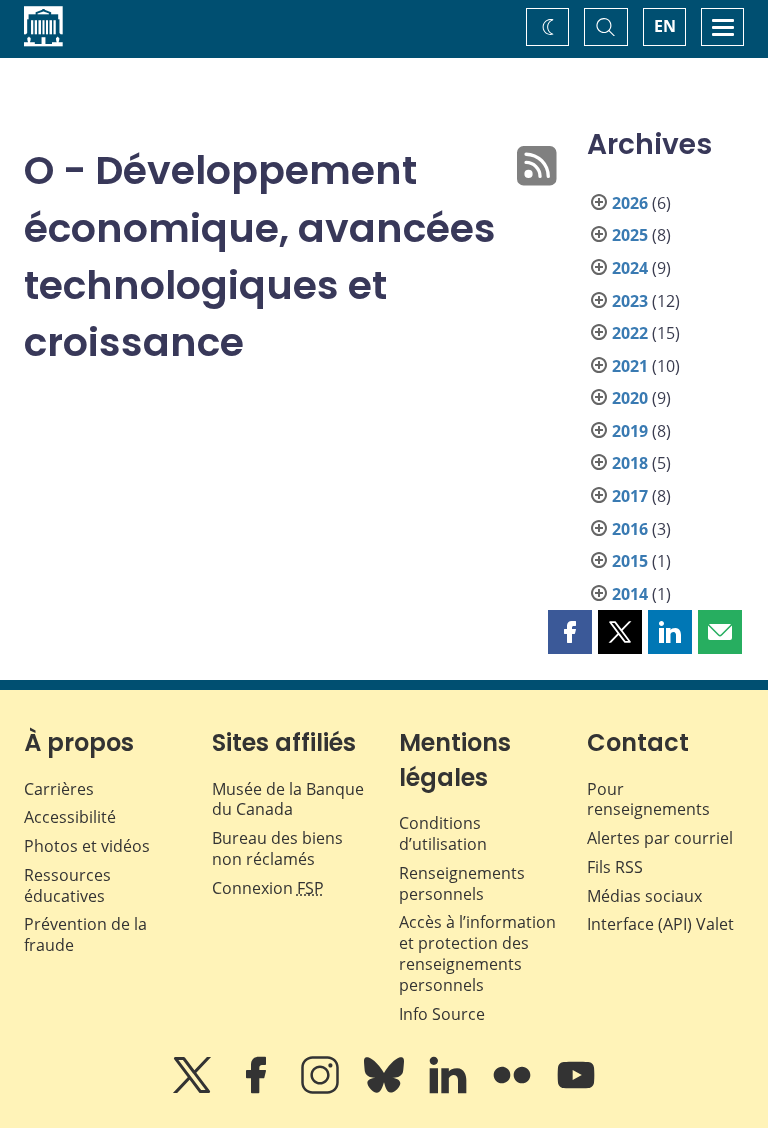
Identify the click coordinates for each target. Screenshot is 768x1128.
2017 (630, 496)
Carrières (59, 789)
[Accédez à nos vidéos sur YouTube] (576, 1089)
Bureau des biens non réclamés (277, 848)
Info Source (442, 1014)
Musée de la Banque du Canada (288, 799)
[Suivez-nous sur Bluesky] (386, 1089)
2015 (630, 561)
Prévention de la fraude (85, 934)
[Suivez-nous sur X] (194, 1089)
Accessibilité (70, 817)
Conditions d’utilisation (443, 833)
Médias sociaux (644, 896)
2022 (630, 333)
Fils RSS (615, 867)
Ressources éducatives (67, 885)
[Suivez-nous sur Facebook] (258, 1089)
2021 (630, 366)
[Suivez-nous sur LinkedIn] (450, 1089)
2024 (630, 268)
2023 (630, 301)
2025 (630, 235)
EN (665, 26)
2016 (630, 529)
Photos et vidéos (87, 846)
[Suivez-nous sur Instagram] (322, 1089)
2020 (630, 398)
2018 (630, 463)
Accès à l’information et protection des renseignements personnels (477, 953)
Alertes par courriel (660, 838)
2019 (630, 431)
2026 (630, 203)
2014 (630, 594)
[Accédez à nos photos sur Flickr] (514, 1089)
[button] (570, 632)
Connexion (268, 888)
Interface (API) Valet (660, 924)
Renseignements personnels (462, 883)
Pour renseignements (648, 799)
